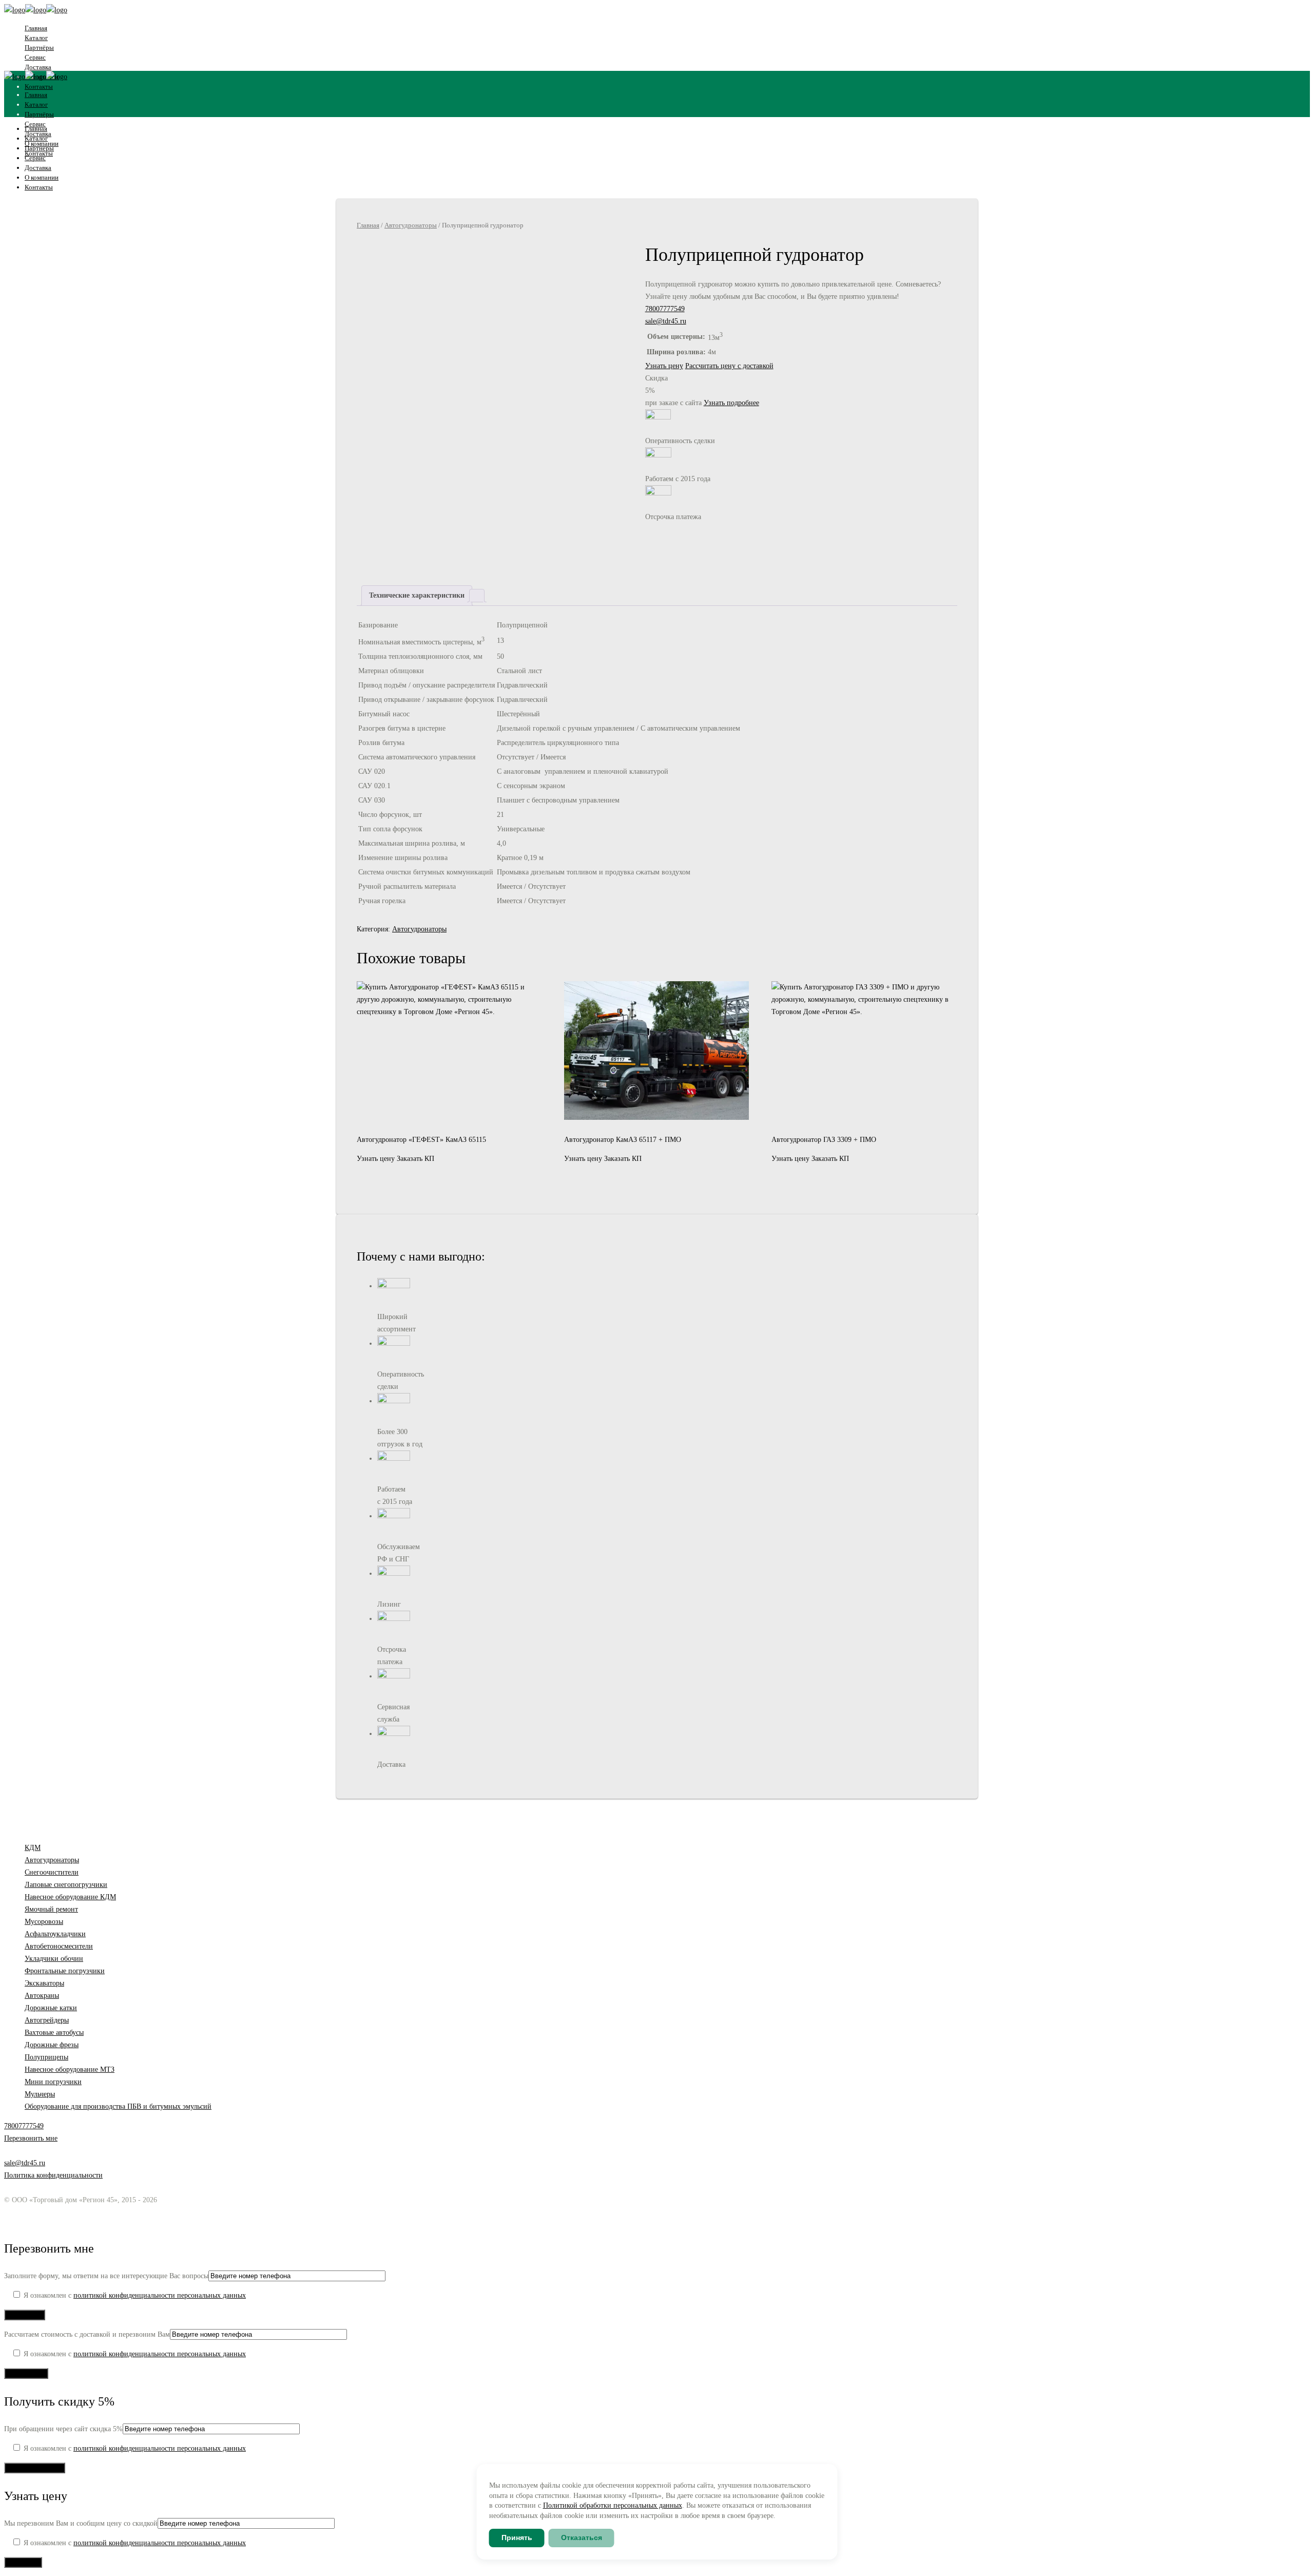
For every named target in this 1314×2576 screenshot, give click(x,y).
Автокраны (42, 1996)
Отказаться (582, 2537)
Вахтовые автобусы (54, 2033)
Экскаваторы (44, 1983)
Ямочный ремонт (51, 1909)
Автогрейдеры (47, 2020)
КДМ (33, 1848)
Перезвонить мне (31, 2138)
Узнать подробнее (731, 403)
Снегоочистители (52, 1872)
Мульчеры (40, 2094)
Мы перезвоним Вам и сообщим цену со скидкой (81, 2523)
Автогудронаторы (411, 225)
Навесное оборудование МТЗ (70, 2069)
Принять (517, 2537)
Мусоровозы (44, 1922)
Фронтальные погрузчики (65, 1971)
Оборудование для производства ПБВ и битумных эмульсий (118, 2106)
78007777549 (665, 309)
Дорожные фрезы (52, 2045)
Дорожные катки (51, 2008)
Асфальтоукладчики (55, 1934)
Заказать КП (416, 1159)
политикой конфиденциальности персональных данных (160, 2295)
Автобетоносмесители (59, 1946)
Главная (368, 225)
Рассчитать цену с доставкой (729, 366)
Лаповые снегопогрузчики (66, 1885)
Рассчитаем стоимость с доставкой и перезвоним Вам (87, 2334)
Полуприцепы (46, 2057)
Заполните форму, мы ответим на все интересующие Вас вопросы (106, 2276)
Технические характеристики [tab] (417, 595)
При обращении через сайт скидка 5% (63, 2429)
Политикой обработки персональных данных (613, 2505)
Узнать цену (664, 366)
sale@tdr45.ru (666, 321)
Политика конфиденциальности (53, 2175)
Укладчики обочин (54, 1959)
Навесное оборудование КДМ (70, 1897)
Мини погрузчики (53, 2082)
